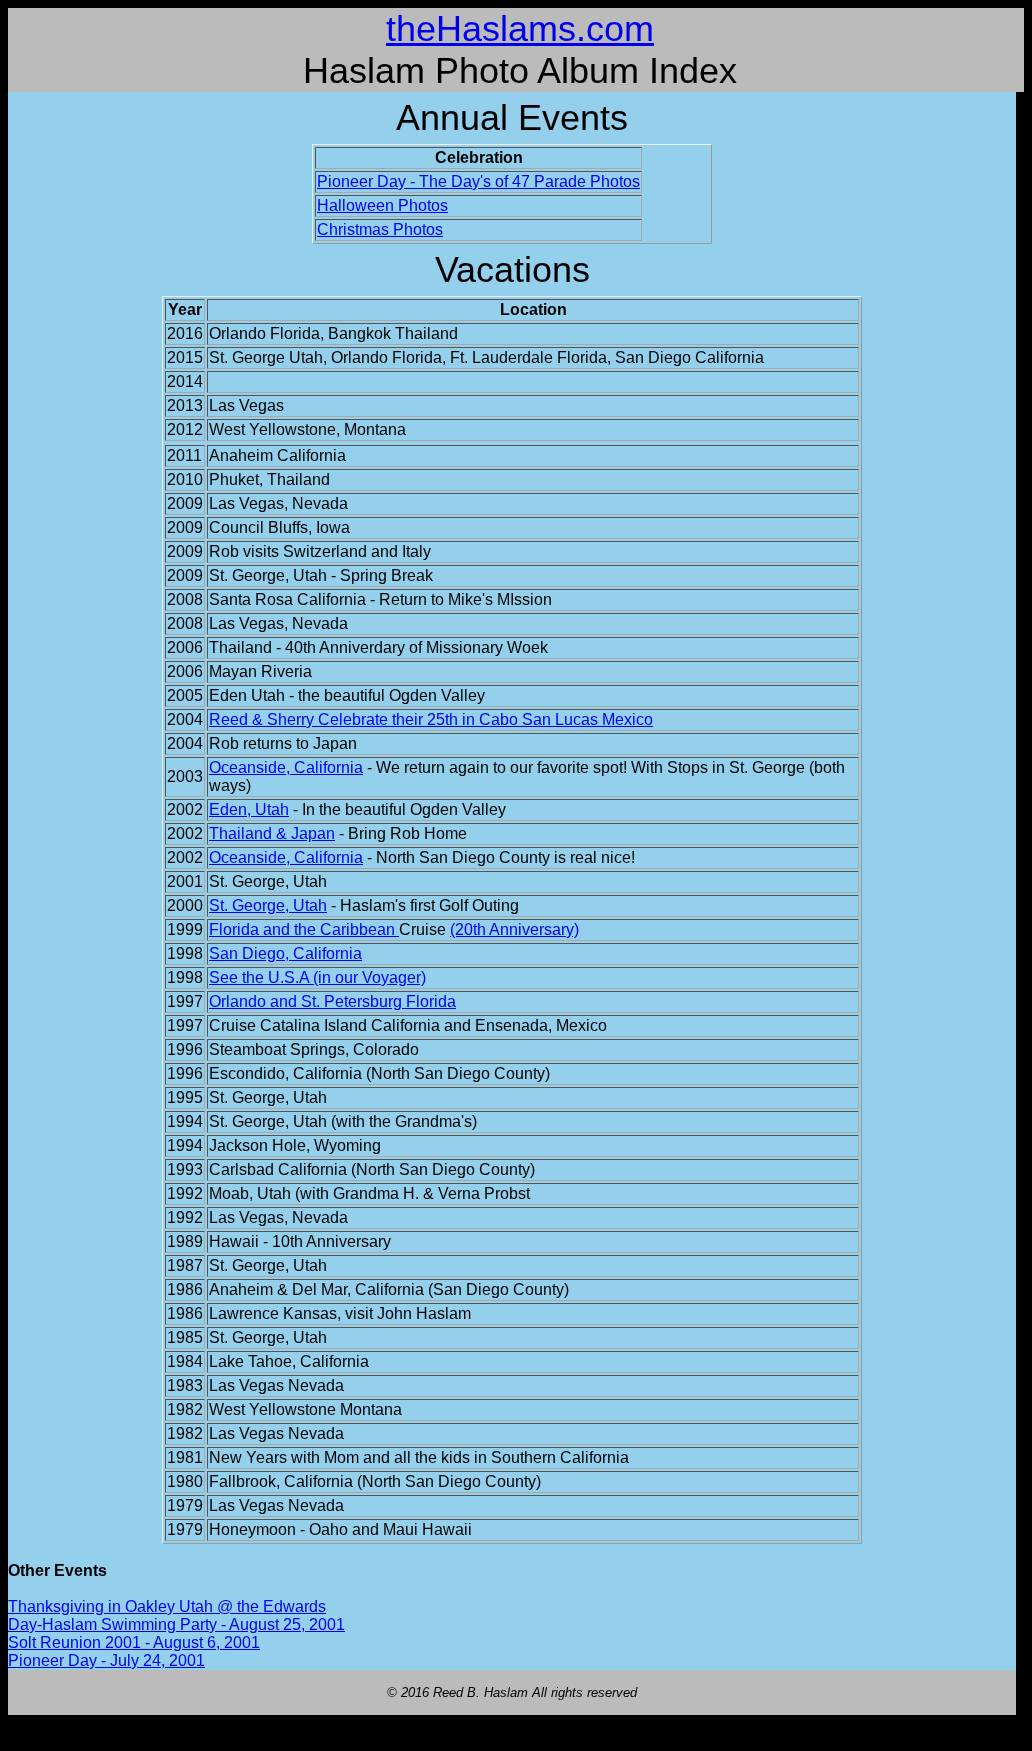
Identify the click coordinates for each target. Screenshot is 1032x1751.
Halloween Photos (382, 205)
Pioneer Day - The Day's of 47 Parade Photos (478, 181)
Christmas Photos (380, 229)
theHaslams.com (520, 28)
